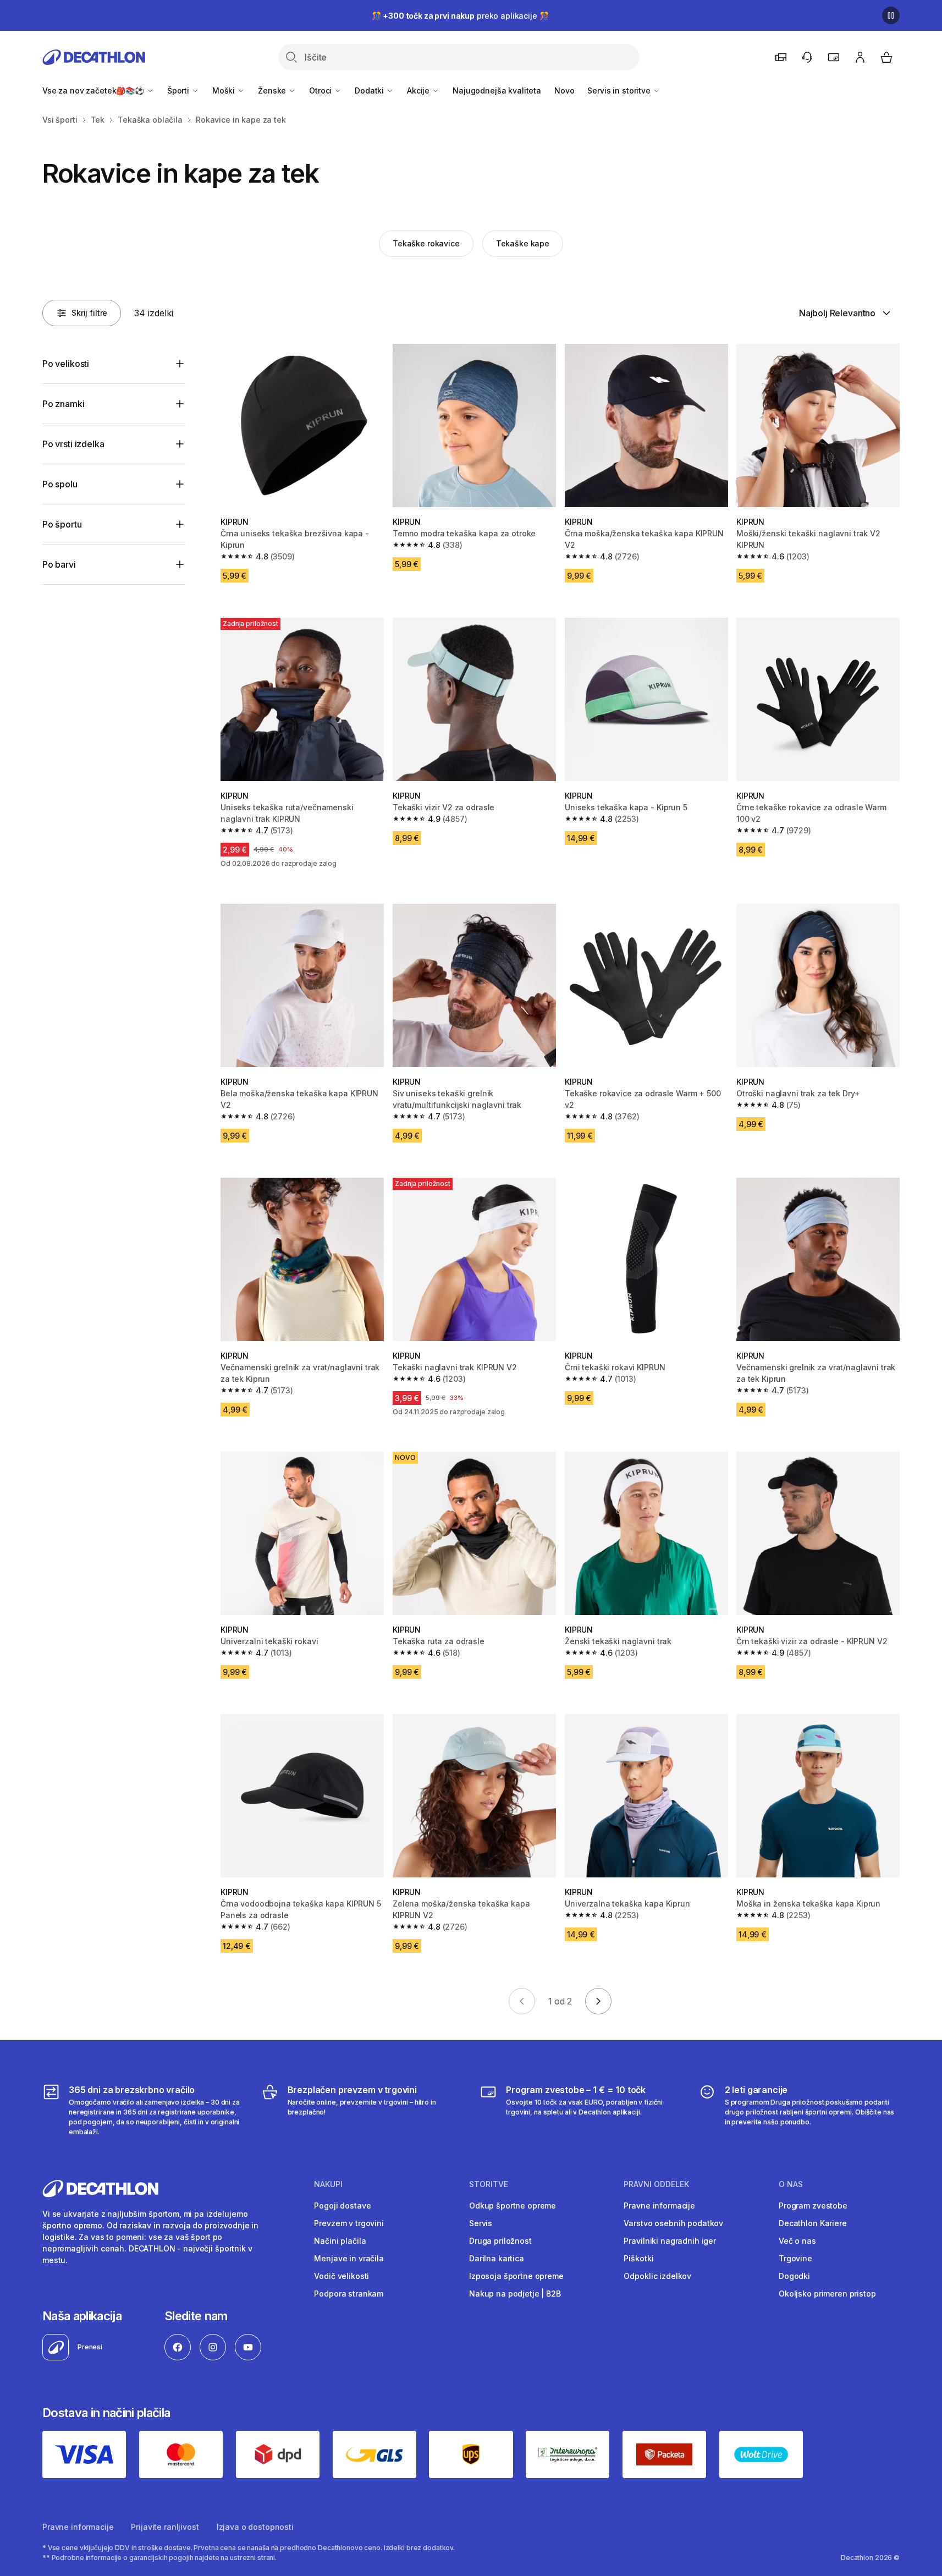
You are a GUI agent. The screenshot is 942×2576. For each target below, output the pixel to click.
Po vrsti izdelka (73, 444)
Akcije (419, 90)
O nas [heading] (791, 2184)
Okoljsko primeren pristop (827, 2294)
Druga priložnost (500, 2241)
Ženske (273, 90)
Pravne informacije (659, 2206)
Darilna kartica (497, 2258)
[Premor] (891, 15)
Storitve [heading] (489, 2184)
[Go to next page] (598, 2001)
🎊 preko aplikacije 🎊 (460, 16)
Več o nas (797, 2241)
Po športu (62, 524)
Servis (481, 2223)
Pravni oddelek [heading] (656, 2184)
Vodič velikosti (341, 2276)
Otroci (321, 90)
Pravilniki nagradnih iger (670, 2241)
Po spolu (60, 484)
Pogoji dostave (342, 2206)
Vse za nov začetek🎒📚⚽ (94, 90)
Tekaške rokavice (426, 243)
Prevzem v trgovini (349, 2223)
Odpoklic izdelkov (657, 2276)
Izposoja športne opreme (516, 2276)
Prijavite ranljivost (165, 2527)
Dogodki (794, 2276)
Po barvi (59, 564)
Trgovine (795, 2258)
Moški (225, 90)
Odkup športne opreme (513, 2206)
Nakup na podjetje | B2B (515, 2294)
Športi (179, 90)
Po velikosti (66, 364)
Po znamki (64, 404)
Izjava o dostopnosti (255, 2527)
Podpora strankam (349, 2294)
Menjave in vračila (349, 2258)
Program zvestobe (813, 2206)
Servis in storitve (620, 90)
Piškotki (638, 2258)
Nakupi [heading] (328, 2184)
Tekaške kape (523, 243)
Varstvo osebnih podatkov (673, 2223)
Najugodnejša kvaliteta (497, 90)
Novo (564, 90)
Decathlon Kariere (813, 2223)
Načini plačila (340, 2241)
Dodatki (370, 90)
